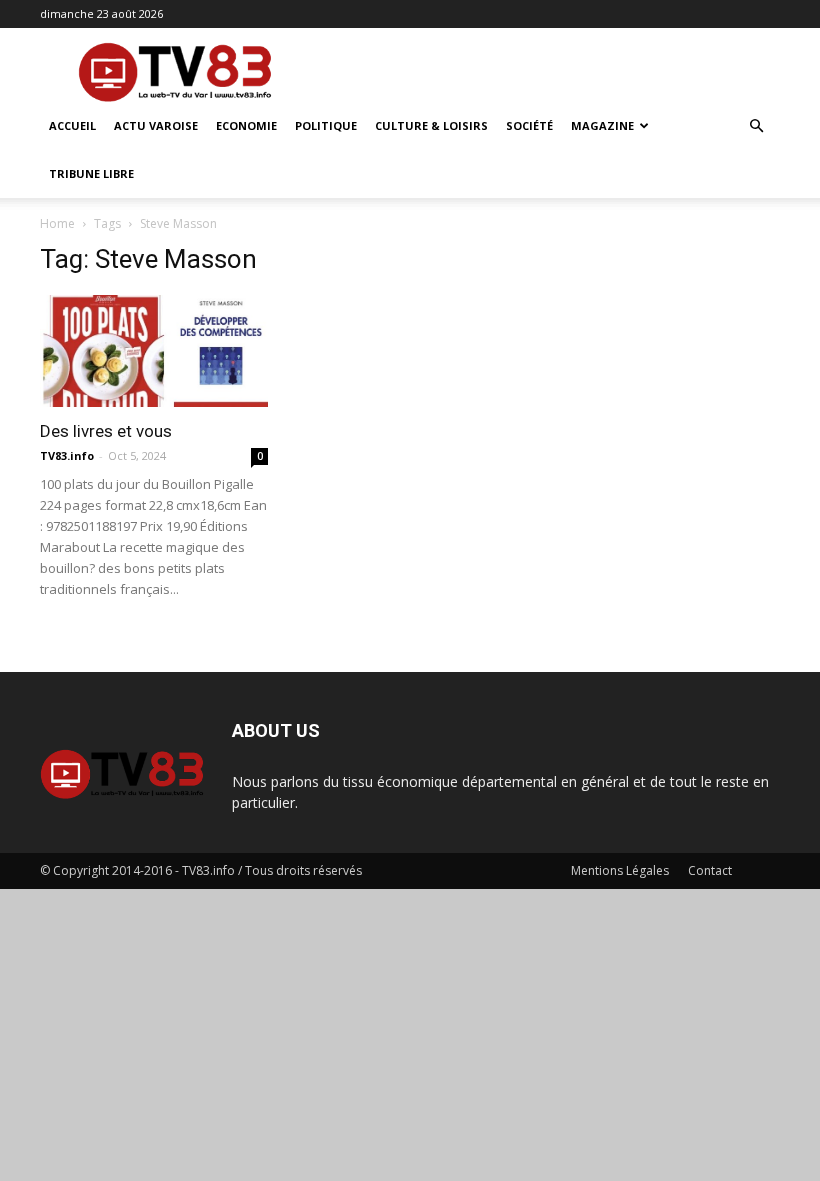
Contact (710, 870)
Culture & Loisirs (431, 125)
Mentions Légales (620, 870)
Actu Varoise (156, 125)
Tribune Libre (91, 173)
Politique (326, 125)
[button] (756, 126)
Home (57, 223)
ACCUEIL (72, 125)
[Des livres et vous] (154, 351)
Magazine (602, 125)
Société (529, 125)
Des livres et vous (106, 431)
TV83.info (67, 455)
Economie (246, 125)
